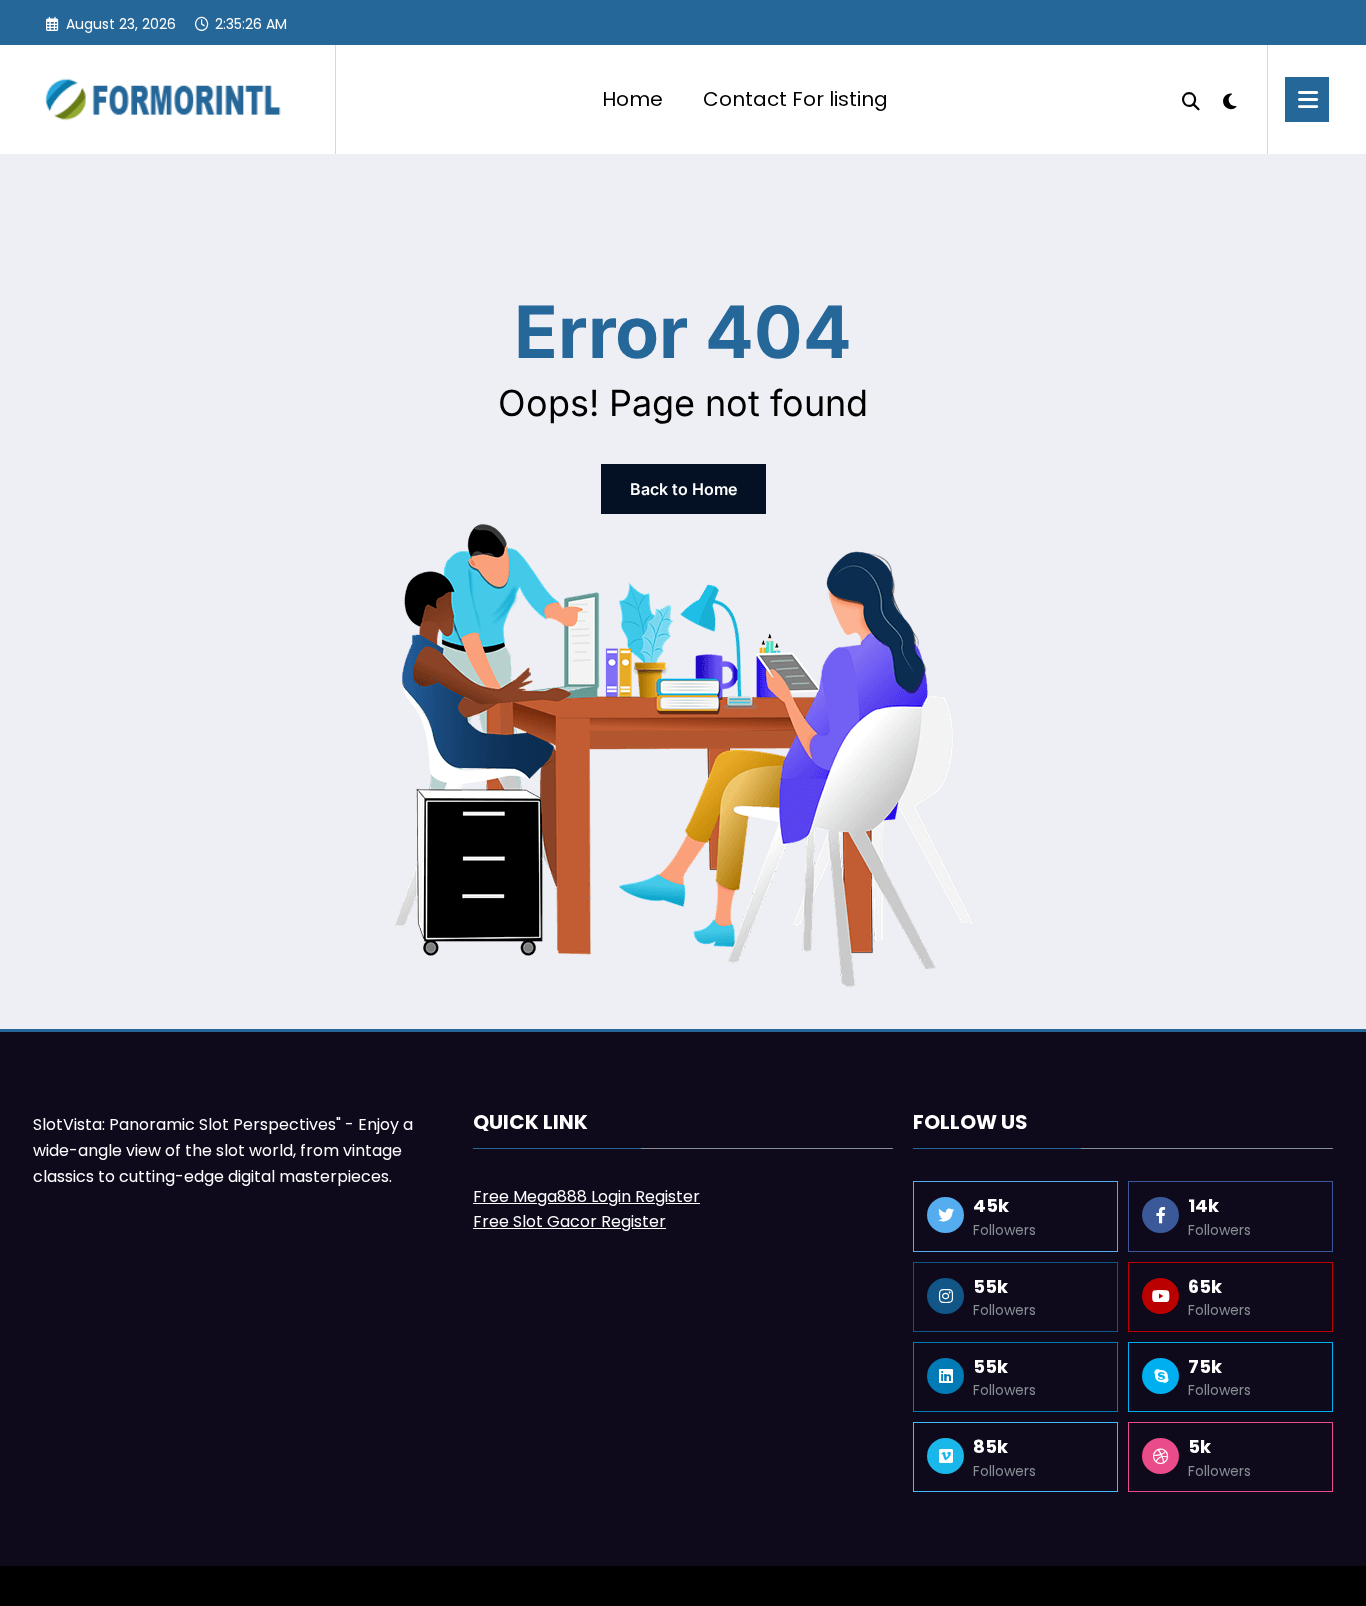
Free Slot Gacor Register (569, 1221)
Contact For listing (795, 99)
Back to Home (683, 489)
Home (632, 99)
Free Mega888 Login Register (586, 1196)
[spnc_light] (1230, 99)
